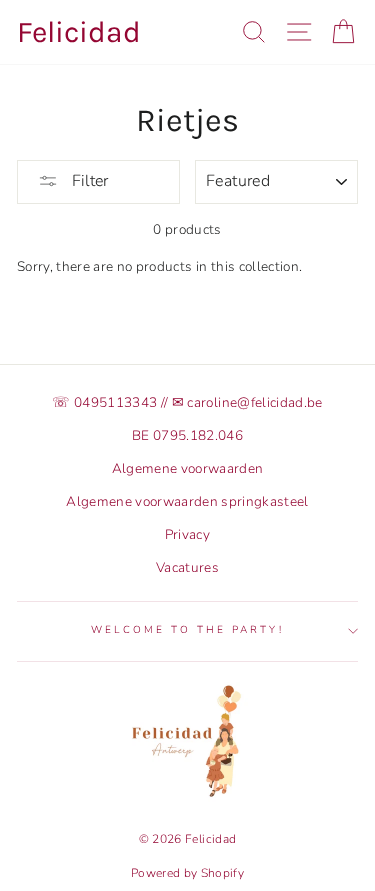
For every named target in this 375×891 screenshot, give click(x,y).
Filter (88, 181)
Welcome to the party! (187, 630)
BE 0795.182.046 (187, 435)
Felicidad (79, 32)
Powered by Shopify (187, 873)
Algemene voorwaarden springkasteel (187, 501)
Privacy (187, 534)
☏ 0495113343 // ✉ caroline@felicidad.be (187, 402)
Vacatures (187, 567)
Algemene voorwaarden (188, 468)
